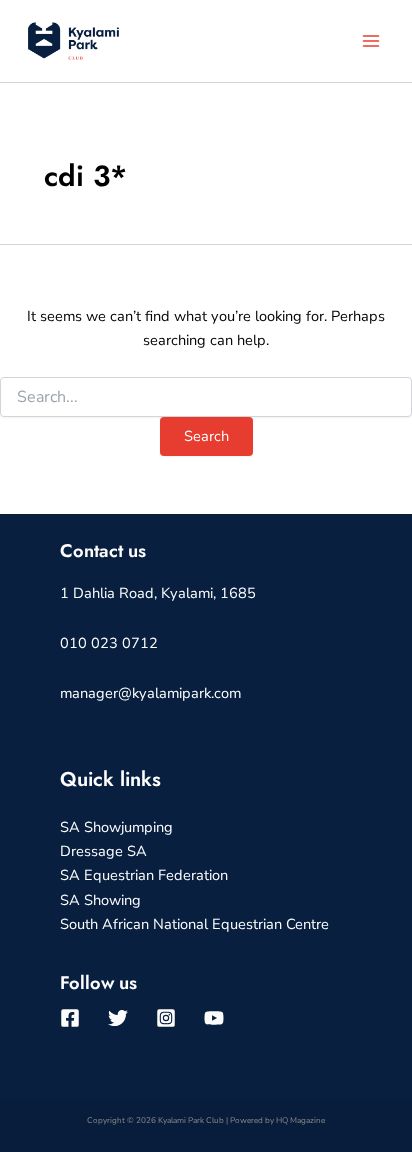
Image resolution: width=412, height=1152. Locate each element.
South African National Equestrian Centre (194, 924)
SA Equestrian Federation (144, 875)
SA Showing (100, 900)
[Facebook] (70, 1018)
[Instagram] (166, 1018)
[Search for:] (206, 397)
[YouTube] (214, 1018)
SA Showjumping (116, 827)
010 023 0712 (109, 643)
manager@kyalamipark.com (150, 693)
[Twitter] (118, 1018)
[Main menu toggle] (371, 41)
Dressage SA (103, 851)
